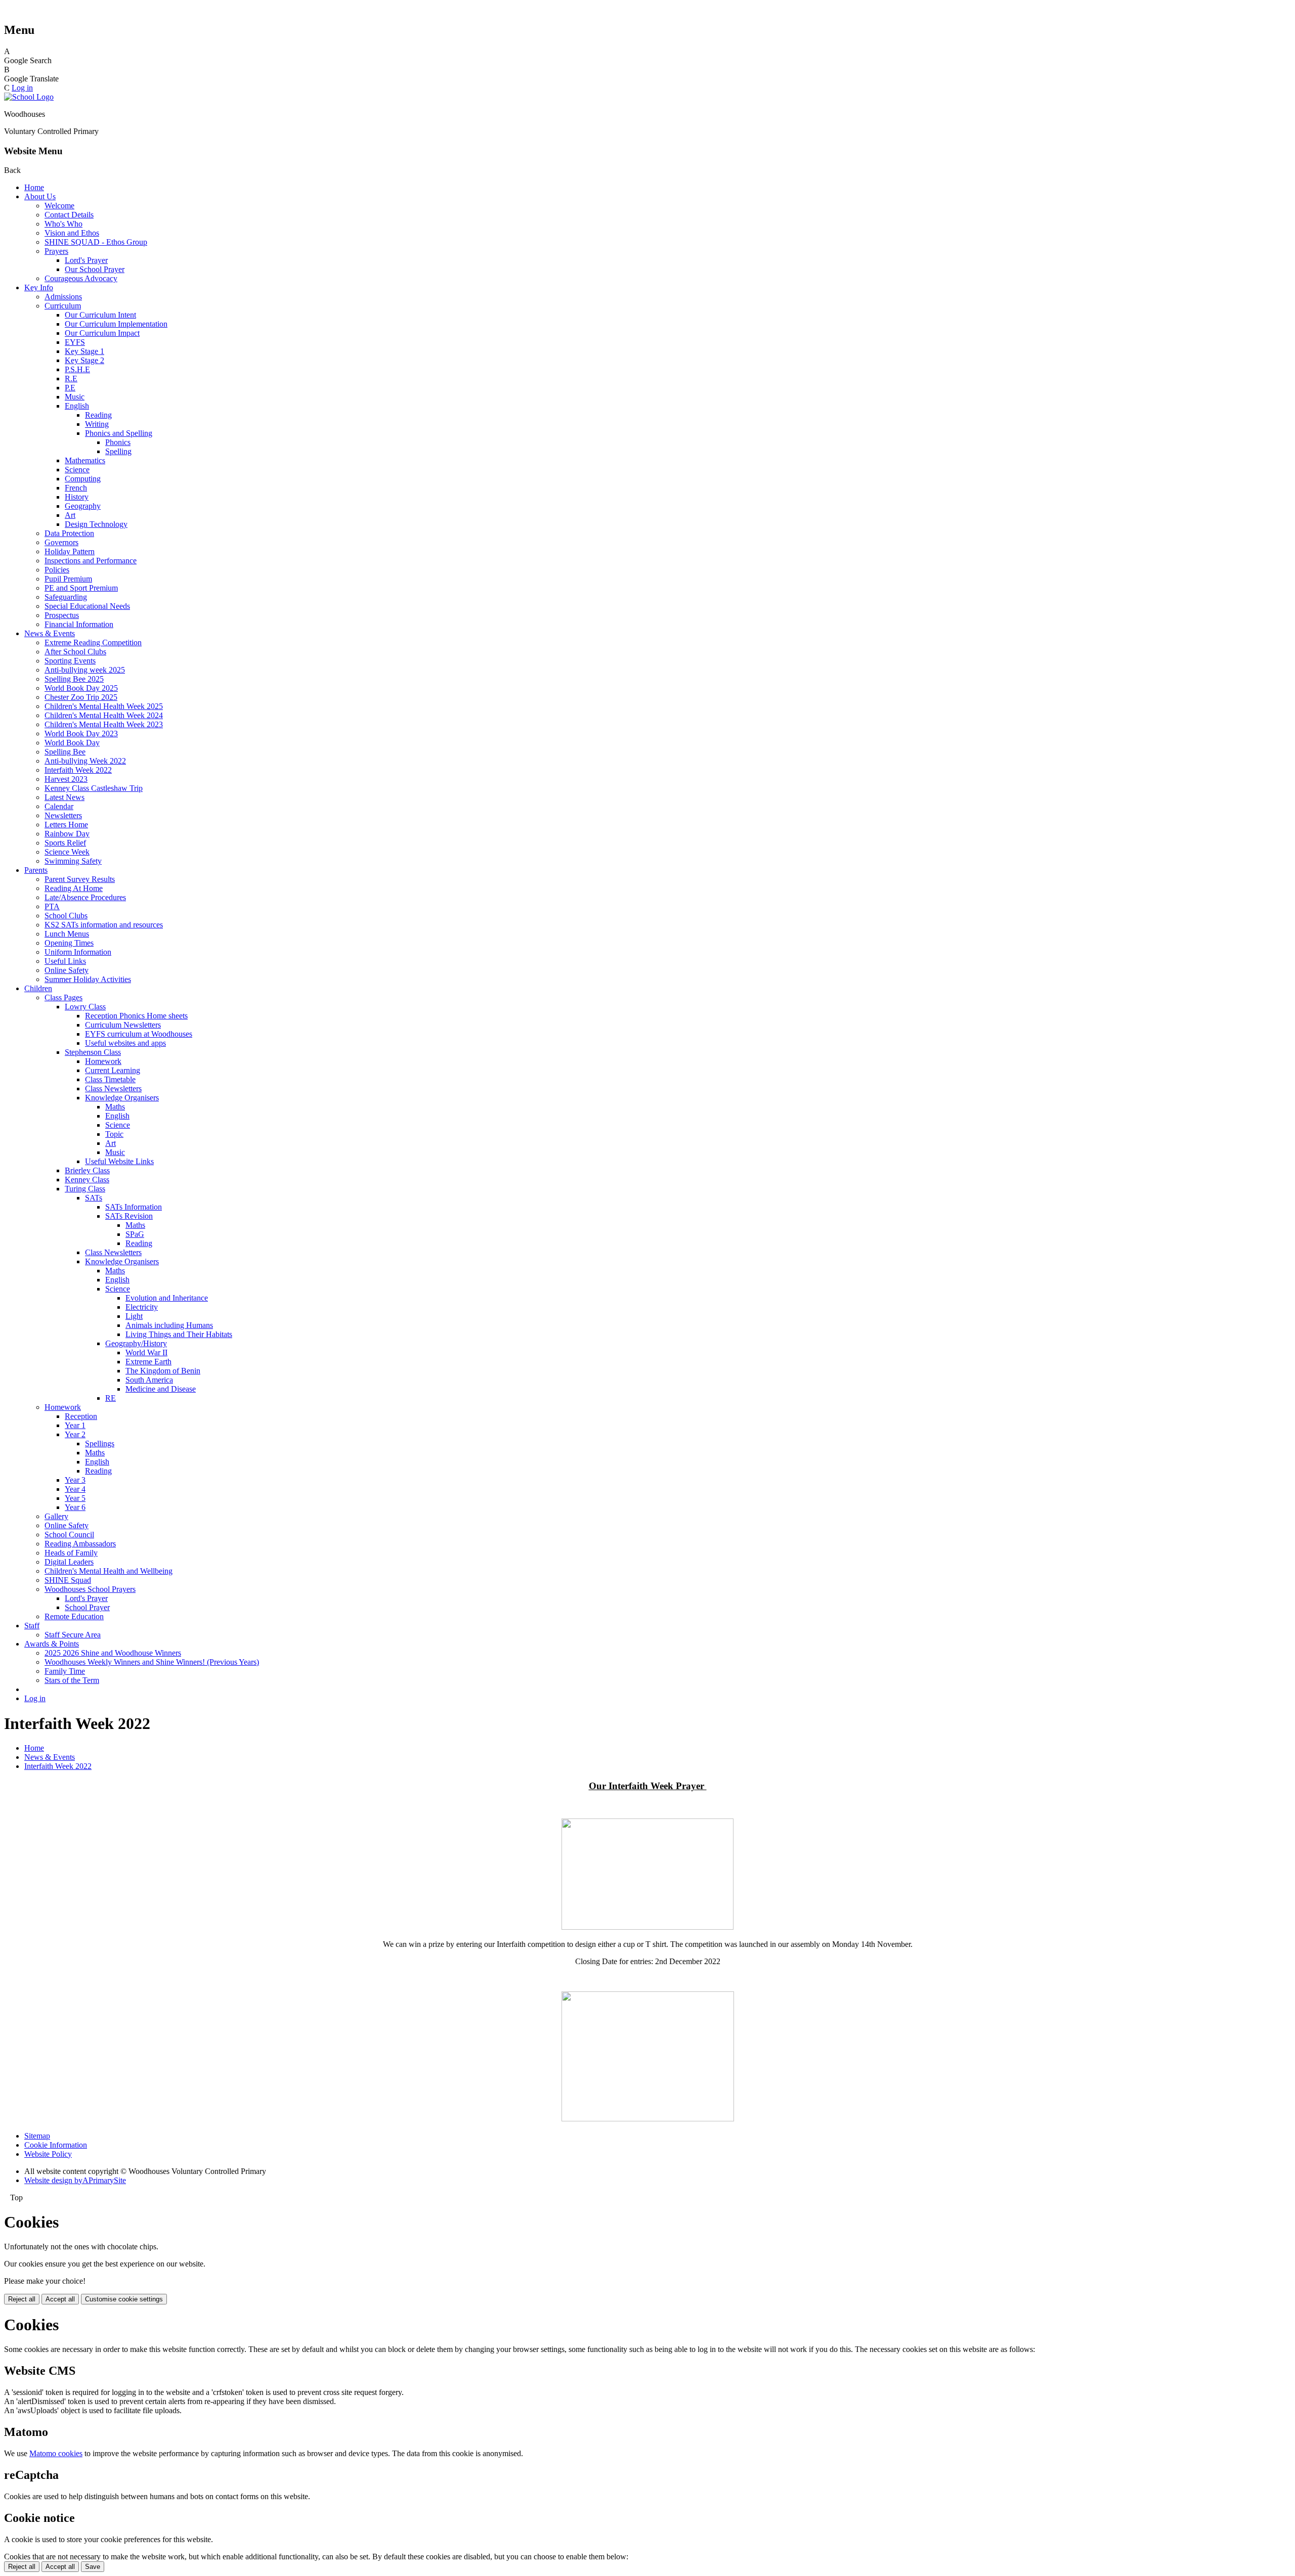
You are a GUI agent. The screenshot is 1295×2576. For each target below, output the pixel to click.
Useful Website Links (119, 1161)
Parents (36, 870)
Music (75, 397)
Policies (57, 570)
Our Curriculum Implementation (116, 324)
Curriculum (63, 306)
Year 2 (75, 1434)
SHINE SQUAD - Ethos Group (96, 242)
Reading (98, 415)
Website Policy (48, 2154)
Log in (22, 88)
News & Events (50, 633)
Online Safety (67, 970)
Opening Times (69, 943)
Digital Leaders (69, 1562)
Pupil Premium (68, 579)
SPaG (135, 1234)
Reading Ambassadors (80, 1544)
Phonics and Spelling (119, 433)
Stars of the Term (72, 1680)
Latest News (64, 797)
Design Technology (96, 524)
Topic (114, 1134)
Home (34, 187)
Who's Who (63, 224)
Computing (83, 479)
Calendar (59, 806)
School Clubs (66, 916)
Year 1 (75, 1425)
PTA (52, 906)
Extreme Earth (148, 1362)
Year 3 (75, 1480)
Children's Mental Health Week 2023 (104, 724)
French (76, 488)
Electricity (142, 1307)
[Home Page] (29, 97)
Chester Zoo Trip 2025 (81, 697)
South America (149, 1380)
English (77, 406)
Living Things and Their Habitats (179, 1334)
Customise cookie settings (124, 2299)
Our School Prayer (95, 269)
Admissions (63, 297)
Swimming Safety (73, 861)
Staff (32, 1626)
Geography (83, 506)
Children (38, 988)
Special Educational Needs (87, 606)
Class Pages (63, 997)
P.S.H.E (77, 369)
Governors (61, 542)
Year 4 (75, 1489)
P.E (70, 388)
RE (111, 1398)
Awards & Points (52, 1644)
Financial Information (79, 624)
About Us (40, 196)
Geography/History (136, 1343)
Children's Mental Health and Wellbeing (109, 1571)
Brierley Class (87, 1170)
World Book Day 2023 (81, 734)
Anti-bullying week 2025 (85, 670)
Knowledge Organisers (122, 1098)
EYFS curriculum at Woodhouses (139, 1034)
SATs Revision (129, 1216)
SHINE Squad (68, 1580)
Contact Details (69, 215)
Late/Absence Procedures (85, 897)
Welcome (59, 206)
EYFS (75, 342)
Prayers (56, 251)
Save (93, 2567)
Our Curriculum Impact (102, 333)
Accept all (60, 2299)
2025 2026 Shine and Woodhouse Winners (113, 1653)
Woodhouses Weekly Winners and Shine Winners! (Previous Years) (152, 1662)
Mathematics (85, 460)
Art (70, 515)
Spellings (100, 1444)
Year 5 (75, 1498)
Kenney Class (87, 1180)
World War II (146, 1352)
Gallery (56, 1516)
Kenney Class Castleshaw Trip (94, 788)
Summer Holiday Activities (88, 979)
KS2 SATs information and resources (104, 925)
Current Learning (113, 1070)
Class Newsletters (113, 1089)
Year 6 (75, 1507)
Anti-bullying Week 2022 (85, 761)
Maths (115, 1107)
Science (77, 470)
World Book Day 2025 (81, 688)
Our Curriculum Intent (100, 315)
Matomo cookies (56, 2453)
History (77, 497)
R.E (71, 379)
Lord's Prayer (86, 260)
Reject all (22, 2299)
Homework (103, 1061)
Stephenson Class (93, 1052)
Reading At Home (74, 888)
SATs (94, 1198)
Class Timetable (110, 1079)
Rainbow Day (67, 834)
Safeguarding (66, 597)
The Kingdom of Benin (163, 1371)
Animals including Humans (169, 1325)
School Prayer (87, 1607)
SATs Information (134, 1207)
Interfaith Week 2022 (78, 770)
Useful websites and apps (125, 1043)
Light (134, 1316)
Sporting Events (70, 661)
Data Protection (69, 533)
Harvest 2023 (66, 779)
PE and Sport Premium (81, 588)
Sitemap (37, 2136)
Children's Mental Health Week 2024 (104, 715)
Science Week (67, 852)
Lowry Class (85, 1007)
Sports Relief (65, 843)
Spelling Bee (65, 752)
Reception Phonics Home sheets (136, 1016)
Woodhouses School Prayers (90, 1589)
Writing (97, 424)
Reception (81, 1416)
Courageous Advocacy (81, 278)
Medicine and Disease (161, 1389)
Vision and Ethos (72, 233)
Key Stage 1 (84, 351)
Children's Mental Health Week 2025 (104, 706)
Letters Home (66, 825)
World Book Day (72, 743)
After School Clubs (75, 652)
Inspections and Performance (91, 561)
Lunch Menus (67, 934)
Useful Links (65, 961)
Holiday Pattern (70, 551)
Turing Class (85, 1189)
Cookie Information (56, 2145)
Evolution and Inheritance (167, 1298)
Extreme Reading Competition (93, 642)
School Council (69, 1535)
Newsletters (63, 815)
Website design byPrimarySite (75, 2180)
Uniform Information (78, 952)
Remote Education (74, 1616)
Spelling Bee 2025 (74, 679)
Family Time (65, 1671)
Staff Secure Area (73, 1635)
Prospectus (62, 615)
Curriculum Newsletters (123, 1025)
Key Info (39, 287)
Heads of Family (71, 1553)
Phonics (118, 442)
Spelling (118, 451)
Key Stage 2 (84, 360)
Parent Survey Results (80, 879)
